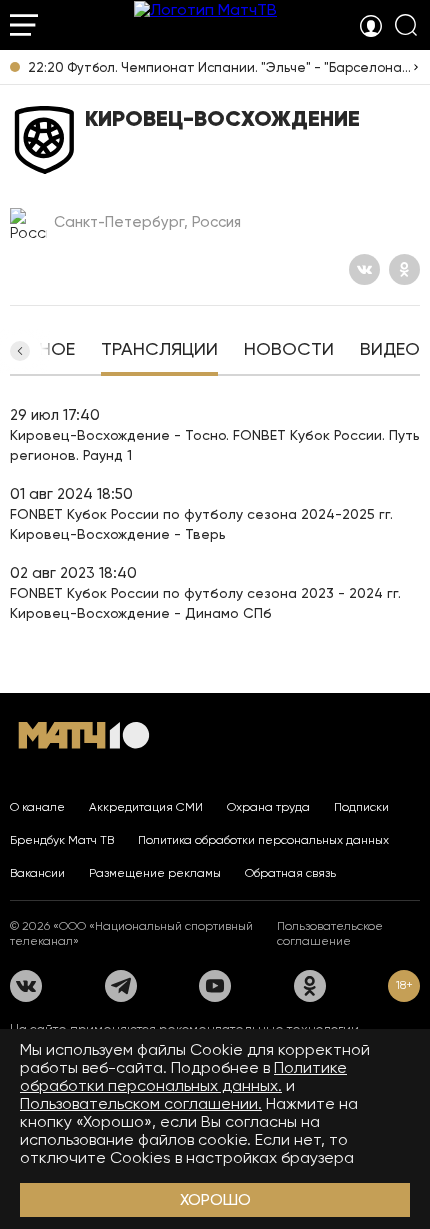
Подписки (361, 807)
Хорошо (215, 1199)
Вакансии (37, 873)
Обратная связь (290, 873)
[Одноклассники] (404, 269)
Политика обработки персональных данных (263, 840)
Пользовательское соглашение (330, 933)
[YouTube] (215, 986)
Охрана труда (268, 807)
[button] (20, 351)
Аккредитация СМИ (146, 807)
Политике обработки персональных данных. (183, 1076)
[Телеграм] (121, 986)
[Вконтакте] (364, 269)
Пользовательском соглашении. (141, 1103)
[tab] (159, 351)
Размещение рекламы (155, 873)
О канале (37, 807)
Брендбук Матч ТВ (62, 840)
